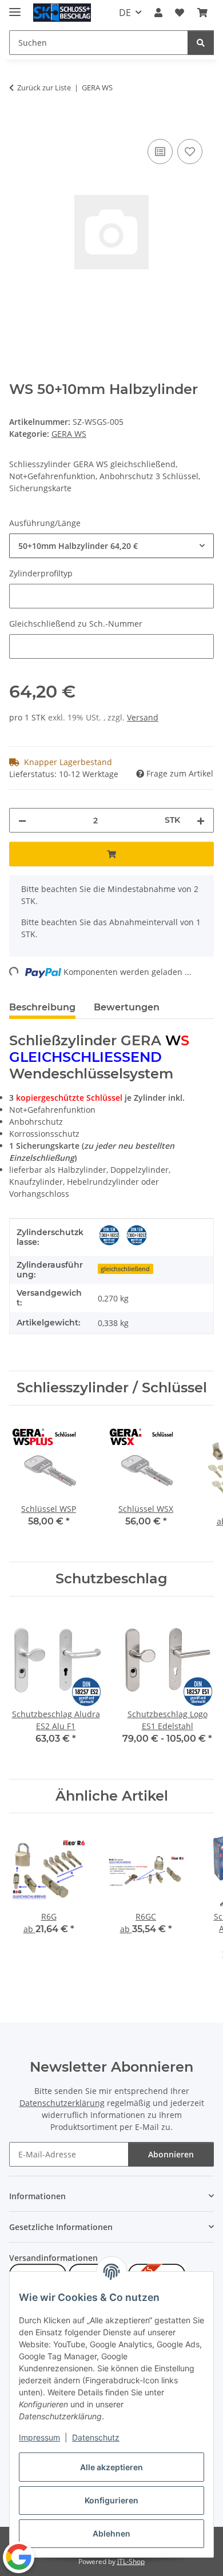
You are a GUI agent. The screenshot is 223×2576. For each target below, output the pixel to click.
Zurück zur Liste (44, 87)
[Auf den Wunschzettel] (190, 152)
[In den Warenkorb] (18, 124)
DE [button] (125, 13)
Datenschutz (96, 2437)
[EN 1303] (137, 1235)
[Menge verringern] (22, 820)
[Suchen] (201, 43)
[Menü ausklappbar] (15, 7)
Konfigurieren (111, 2500)
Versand (143, 717)
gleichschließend (125, 1269)
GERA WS (69, 434)
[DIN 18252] (109, 1235)
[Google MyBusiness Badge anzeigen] (19, 2557)
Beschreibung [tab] (42, 1007)
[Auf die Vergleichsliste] (160, 152)
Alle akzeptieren (111, 2467)
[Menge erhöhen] (201, 820)
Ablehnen (111, 2533)
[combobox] (111, 546)
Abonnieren (171, 2154)
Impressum (39, 2437)
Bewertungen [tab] (127, 1007)
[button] (158, 13)
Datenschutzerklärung (62, 2103)
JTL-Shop (131, 2561)
